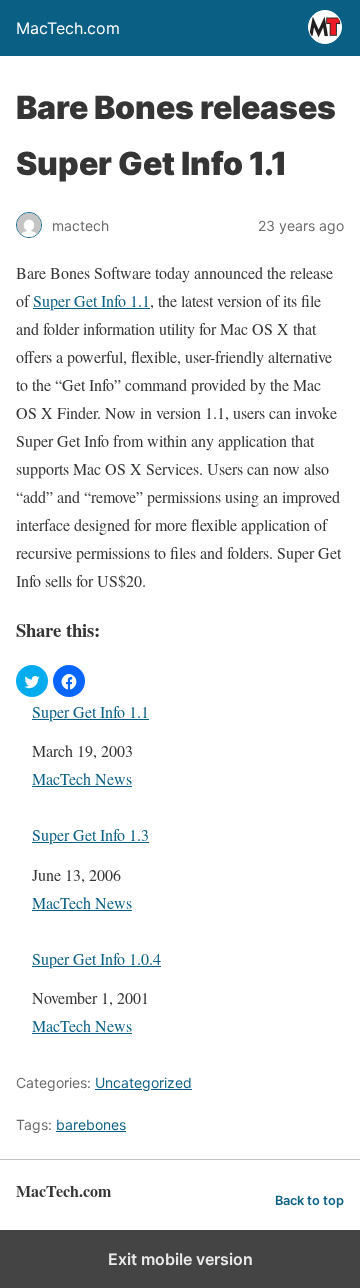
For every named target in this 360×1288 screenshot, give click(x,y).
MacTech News (82, 778)
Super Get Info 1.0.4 (96, 958)
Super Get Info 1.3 (90, 834)
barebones (91, 1124)
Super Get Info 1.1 (91, 300)
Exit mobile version (180, 1259)
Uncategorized (143, 1082)
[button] (32, 681)
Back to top (309, 1200)
